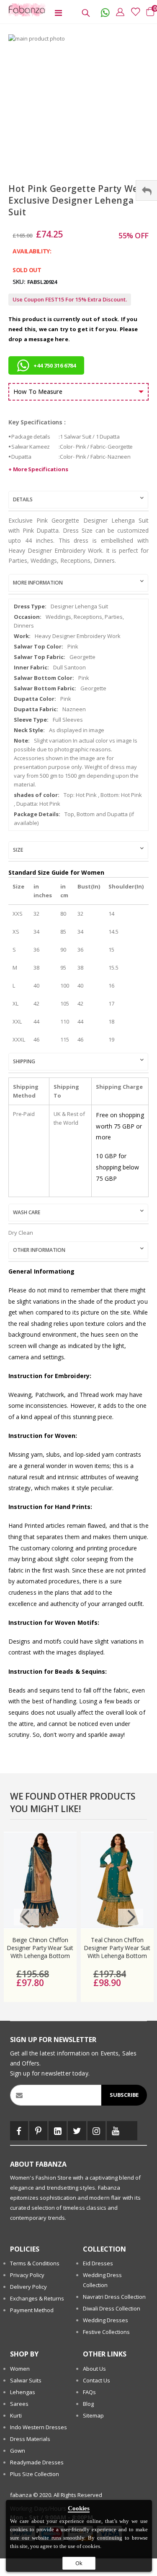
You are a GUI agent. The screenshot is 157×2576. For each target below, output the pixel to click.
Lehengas (23, 2392)
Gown (18, 2451)
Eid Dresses (98, 2263)
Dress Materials (30, 2439)
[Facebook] (19, 2131)
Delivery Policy (28, 2287)
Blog (88, 2404)
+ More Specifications (38, 469)
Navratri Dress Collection (114, 2297)
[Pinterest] (38, 2131)
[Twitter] (77, 2131)
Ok (79, 2563)
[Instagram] (97, 2131)
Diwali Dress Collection (112, 2308)
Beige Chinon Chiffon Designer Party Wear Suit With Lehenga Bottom (40, 1948)
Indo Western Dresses (39, 2427)
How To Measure (38, 391)
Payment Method (32, 2310)
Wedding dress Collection (102, 2280)
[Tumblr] (131, 2131)
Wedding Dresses (106, 2320)
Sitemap (93, 2415)
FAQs (89, 2392)
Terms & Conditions (35, 2263)
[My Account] (118, 12)
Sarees (19, 2404)
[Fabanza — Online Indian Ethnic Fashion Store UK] (25, 10)
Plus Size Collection (35, 2474)
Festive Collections (106, 2332)
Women (20, 2369)
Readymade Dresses (37, 2462)
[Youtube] (116, 2131)
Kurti (16, 2415)
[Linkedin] (58, 2131)
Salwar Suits (26, 2380)
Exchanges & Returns (37, 2298)
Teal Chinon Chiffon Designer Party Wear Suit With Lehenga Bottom (117, 1948)
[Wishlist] (133, 12)
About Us (94, 2369)
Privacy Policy (27, 2275)
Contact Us (97, 2380)
